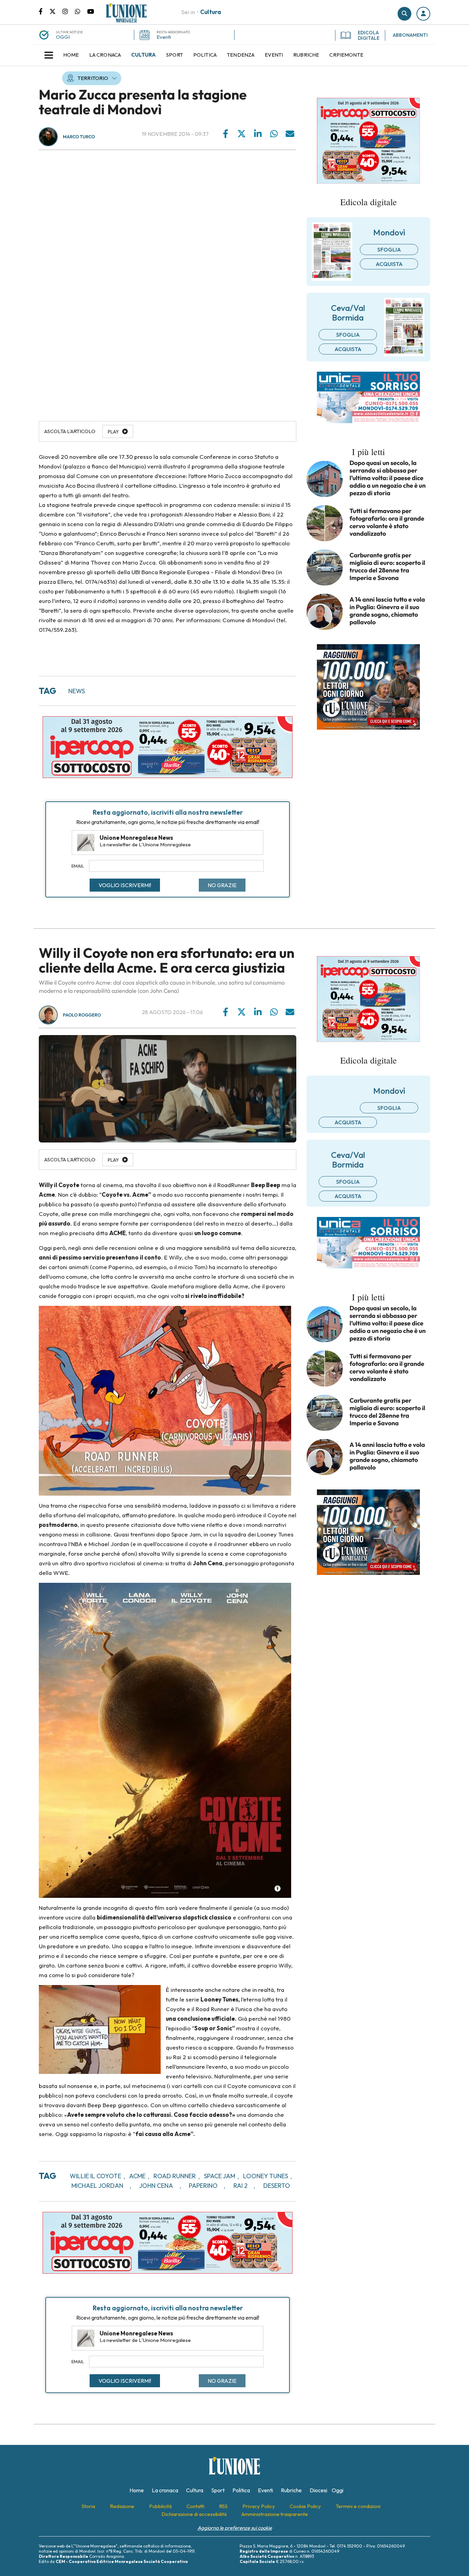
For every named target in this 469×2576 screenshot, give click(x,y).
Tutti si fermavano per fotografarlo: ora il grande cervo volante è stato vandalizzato (387, 522)
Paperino (203, 2186)
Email (78, 866)
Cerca (404, 14)
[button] (423, 14)
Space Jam (220, 2176)
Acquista (389, 264)
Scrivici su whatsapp (81, 11)
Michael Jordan (97, 2186)
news (77, 691)
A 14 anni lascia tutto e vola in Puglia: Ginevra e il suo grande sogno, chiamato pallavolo (387, 611)
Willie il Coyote (95, 2176)
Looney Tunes (266, 2176)
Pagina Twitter (56, 11)
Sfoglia (389, 250)
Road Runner (175, 2176)
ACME (137, 2176)
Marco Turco (79, 137)
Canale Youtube (91, 11)
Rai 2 (241, 2186)
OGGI (63, 37)
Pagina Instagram (69, 11)
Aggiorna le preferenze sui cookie (235, 2528)
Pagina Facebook (44, 11)
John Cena (156, 2186)
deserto (277, 2186)
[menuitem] (71, 55)
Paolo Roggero (82, 1015)
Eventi (164, 37)
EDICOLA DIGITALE (369, 35)
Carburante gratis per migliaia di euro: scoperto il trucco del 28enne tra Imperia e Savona (387, 567)
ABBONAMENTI (410, 35)
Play (113, 432)
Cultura (211, 12)
